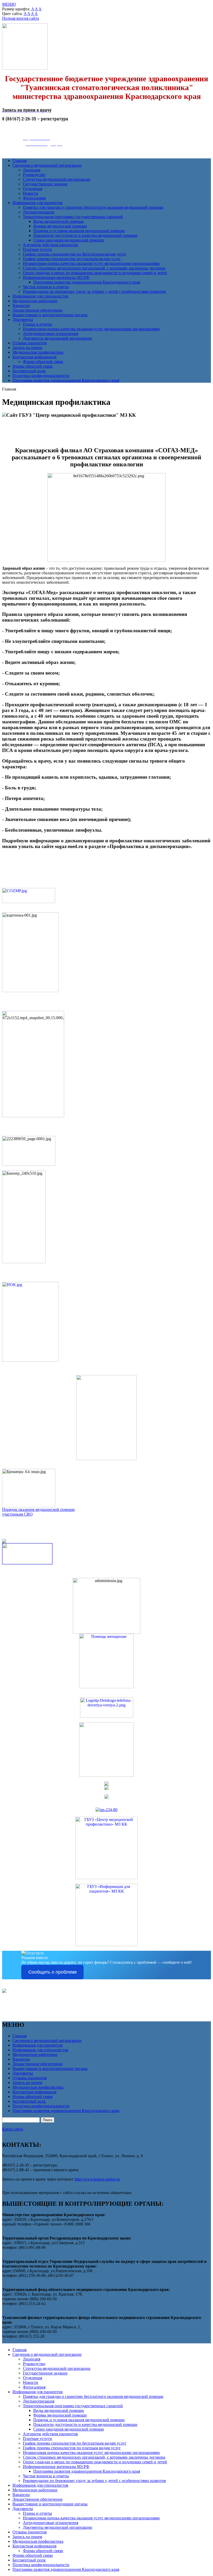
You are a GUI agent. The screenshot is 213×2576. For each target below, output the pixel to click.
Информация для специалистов (40, 296)
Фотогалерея (34, 198)
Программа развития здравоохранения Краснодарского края (87, 282)
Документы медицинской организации (58, 338)
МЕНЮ (9, 4)
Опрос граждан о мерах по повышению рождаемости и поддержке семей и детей (95, 273)
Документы (23, 320)
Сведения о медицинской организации (47, 165)
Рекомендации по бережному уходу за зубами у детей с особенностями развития (94, 291)
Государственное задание (45, 184)
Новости (31, 193)
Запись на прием (27, 348)
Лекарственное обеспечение (38, 310)
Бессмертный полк (29, 371)
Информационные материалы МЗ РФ (56, 277)
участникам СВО (17, 1514)
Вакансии (21, 305)
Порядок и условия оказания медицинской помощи (79, 231)
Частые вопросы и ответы (46, 287)
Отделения (32, 189)
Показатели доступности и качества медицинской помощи (85, 235)
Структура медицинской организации (57, 179)
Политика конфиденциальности (41, 376)
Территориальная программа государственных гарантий (73, 217)
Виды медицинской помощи (59, 221)
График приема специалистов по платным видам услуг (72, 259)
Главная (19, 161)
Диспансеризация (39, 212)
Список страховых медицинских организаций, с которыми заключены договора (94, 268)
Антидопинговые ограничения (51, 334)
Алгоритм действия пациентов (50, 245)
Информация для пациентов (38, 203)
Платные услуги (37, 249)
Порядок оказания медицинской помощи (38, 1509)
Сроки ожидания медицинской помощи (69, 240)
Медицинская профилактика (38, 352)
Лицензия (32, 170)
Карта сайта (13, 2129)
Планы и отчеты (37, 324)
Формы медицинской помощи (60, 226)
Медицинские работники (35, 301)
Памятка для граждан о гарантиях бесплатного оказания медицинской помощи (93, 207)
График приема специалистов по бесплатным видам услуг (75, 254)
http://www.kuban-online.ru (97, 2179)
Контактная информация (34, 357)
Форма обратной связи (43, 362)
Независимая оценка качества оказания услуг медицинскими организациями (91, 263)
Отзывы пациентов (30, 343)
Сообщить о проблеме (53, 1972)
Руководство (34, 175)
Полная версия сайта (21, 18)
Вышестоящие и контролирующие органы (50, 315)
